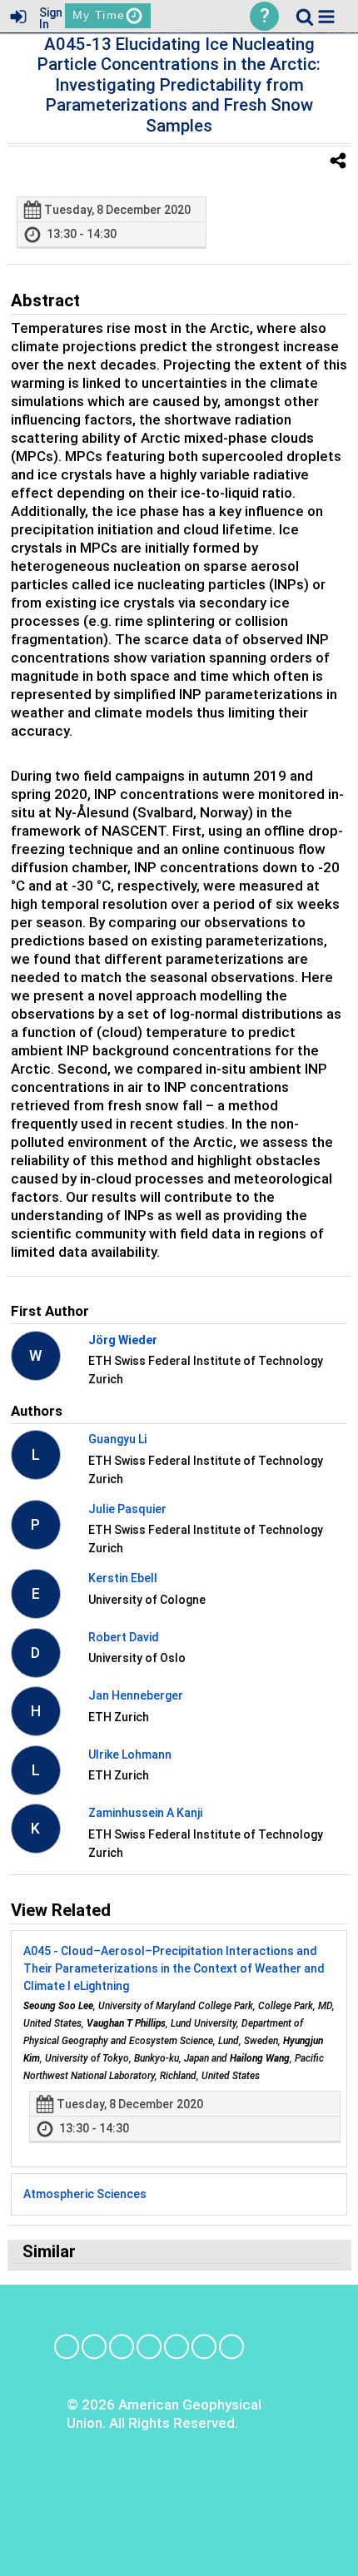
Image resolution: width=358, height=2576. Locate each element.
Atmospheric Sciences (85, 2194)
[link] (305, 17)
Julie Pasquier (127, 1509)
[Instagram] (94, 2347)
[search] (305, 15)
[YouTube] (204, 2347)
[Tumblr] (149, 2347)
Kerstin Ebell (123, 1578)
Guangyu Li (117, 1439)
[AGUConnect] (231, 2347)
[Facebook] (67, 2347)
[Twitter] (177, 2347)
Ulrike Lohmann (130, 1755)
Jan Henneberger (136, 1695)
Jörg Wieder (123, 1340)
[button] (326, 17)
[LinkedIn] (122, 2347)
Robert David (124, 1637)
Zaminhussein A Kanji (145, 1813)
